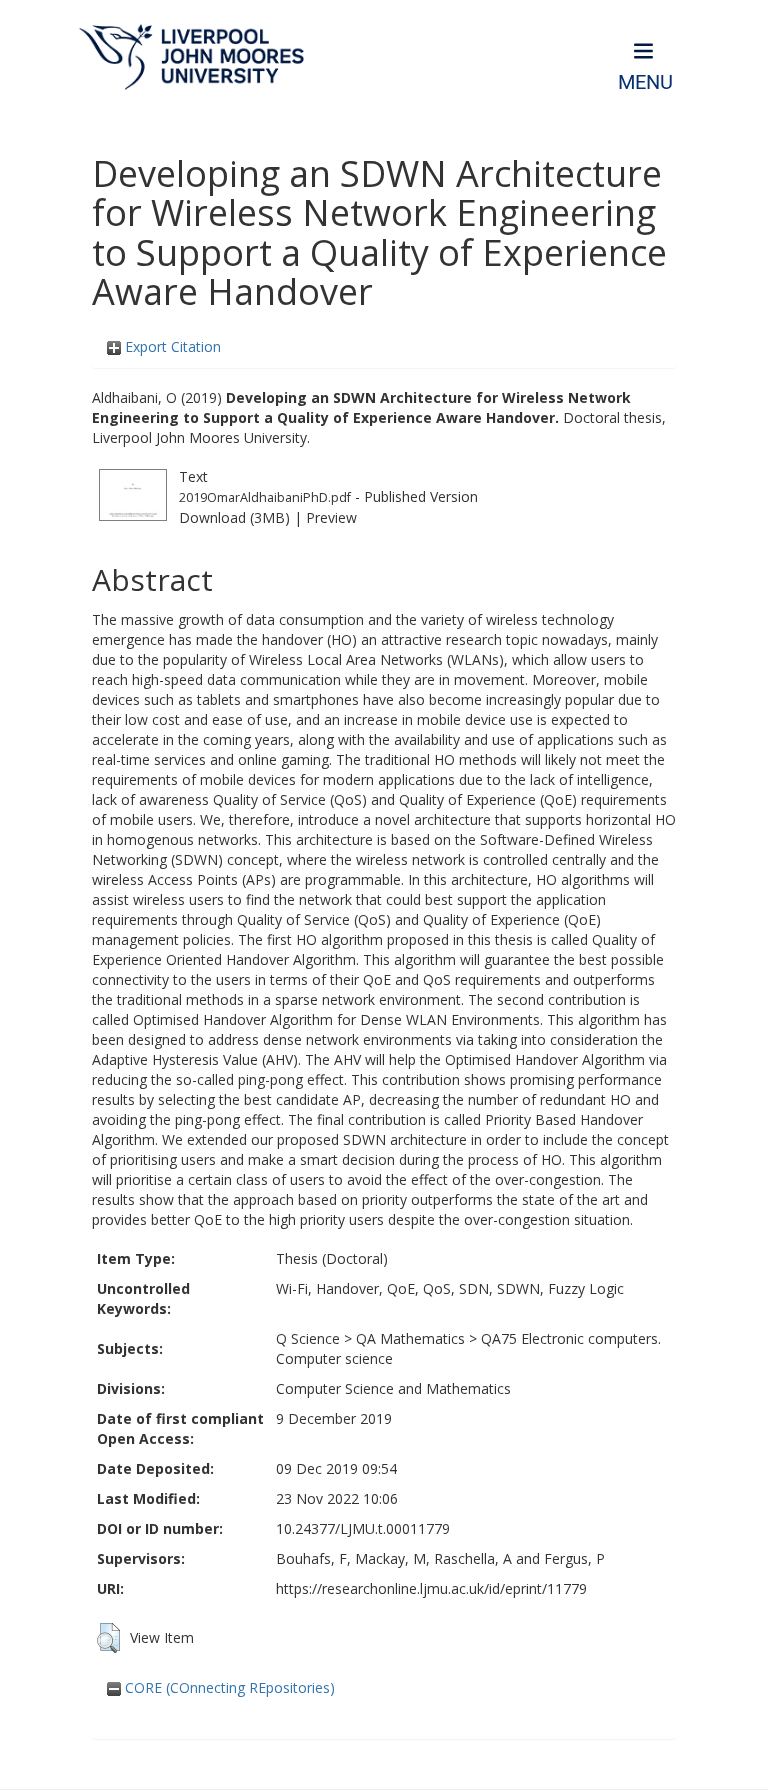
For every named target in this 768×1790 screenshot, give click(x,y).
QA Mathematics (410, 1338)
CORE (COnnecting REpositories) (228, 1687)
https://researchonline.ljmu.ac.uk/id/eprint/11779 (431, 1588)
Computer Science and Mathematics (393, 1388)
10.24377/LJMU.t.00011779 (363, 1528)
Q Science (308, 1338)
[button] (108, 1638)
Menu (645, 82)
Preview (331, 517)
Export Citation (171, 346)
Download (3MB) (234, 517)
